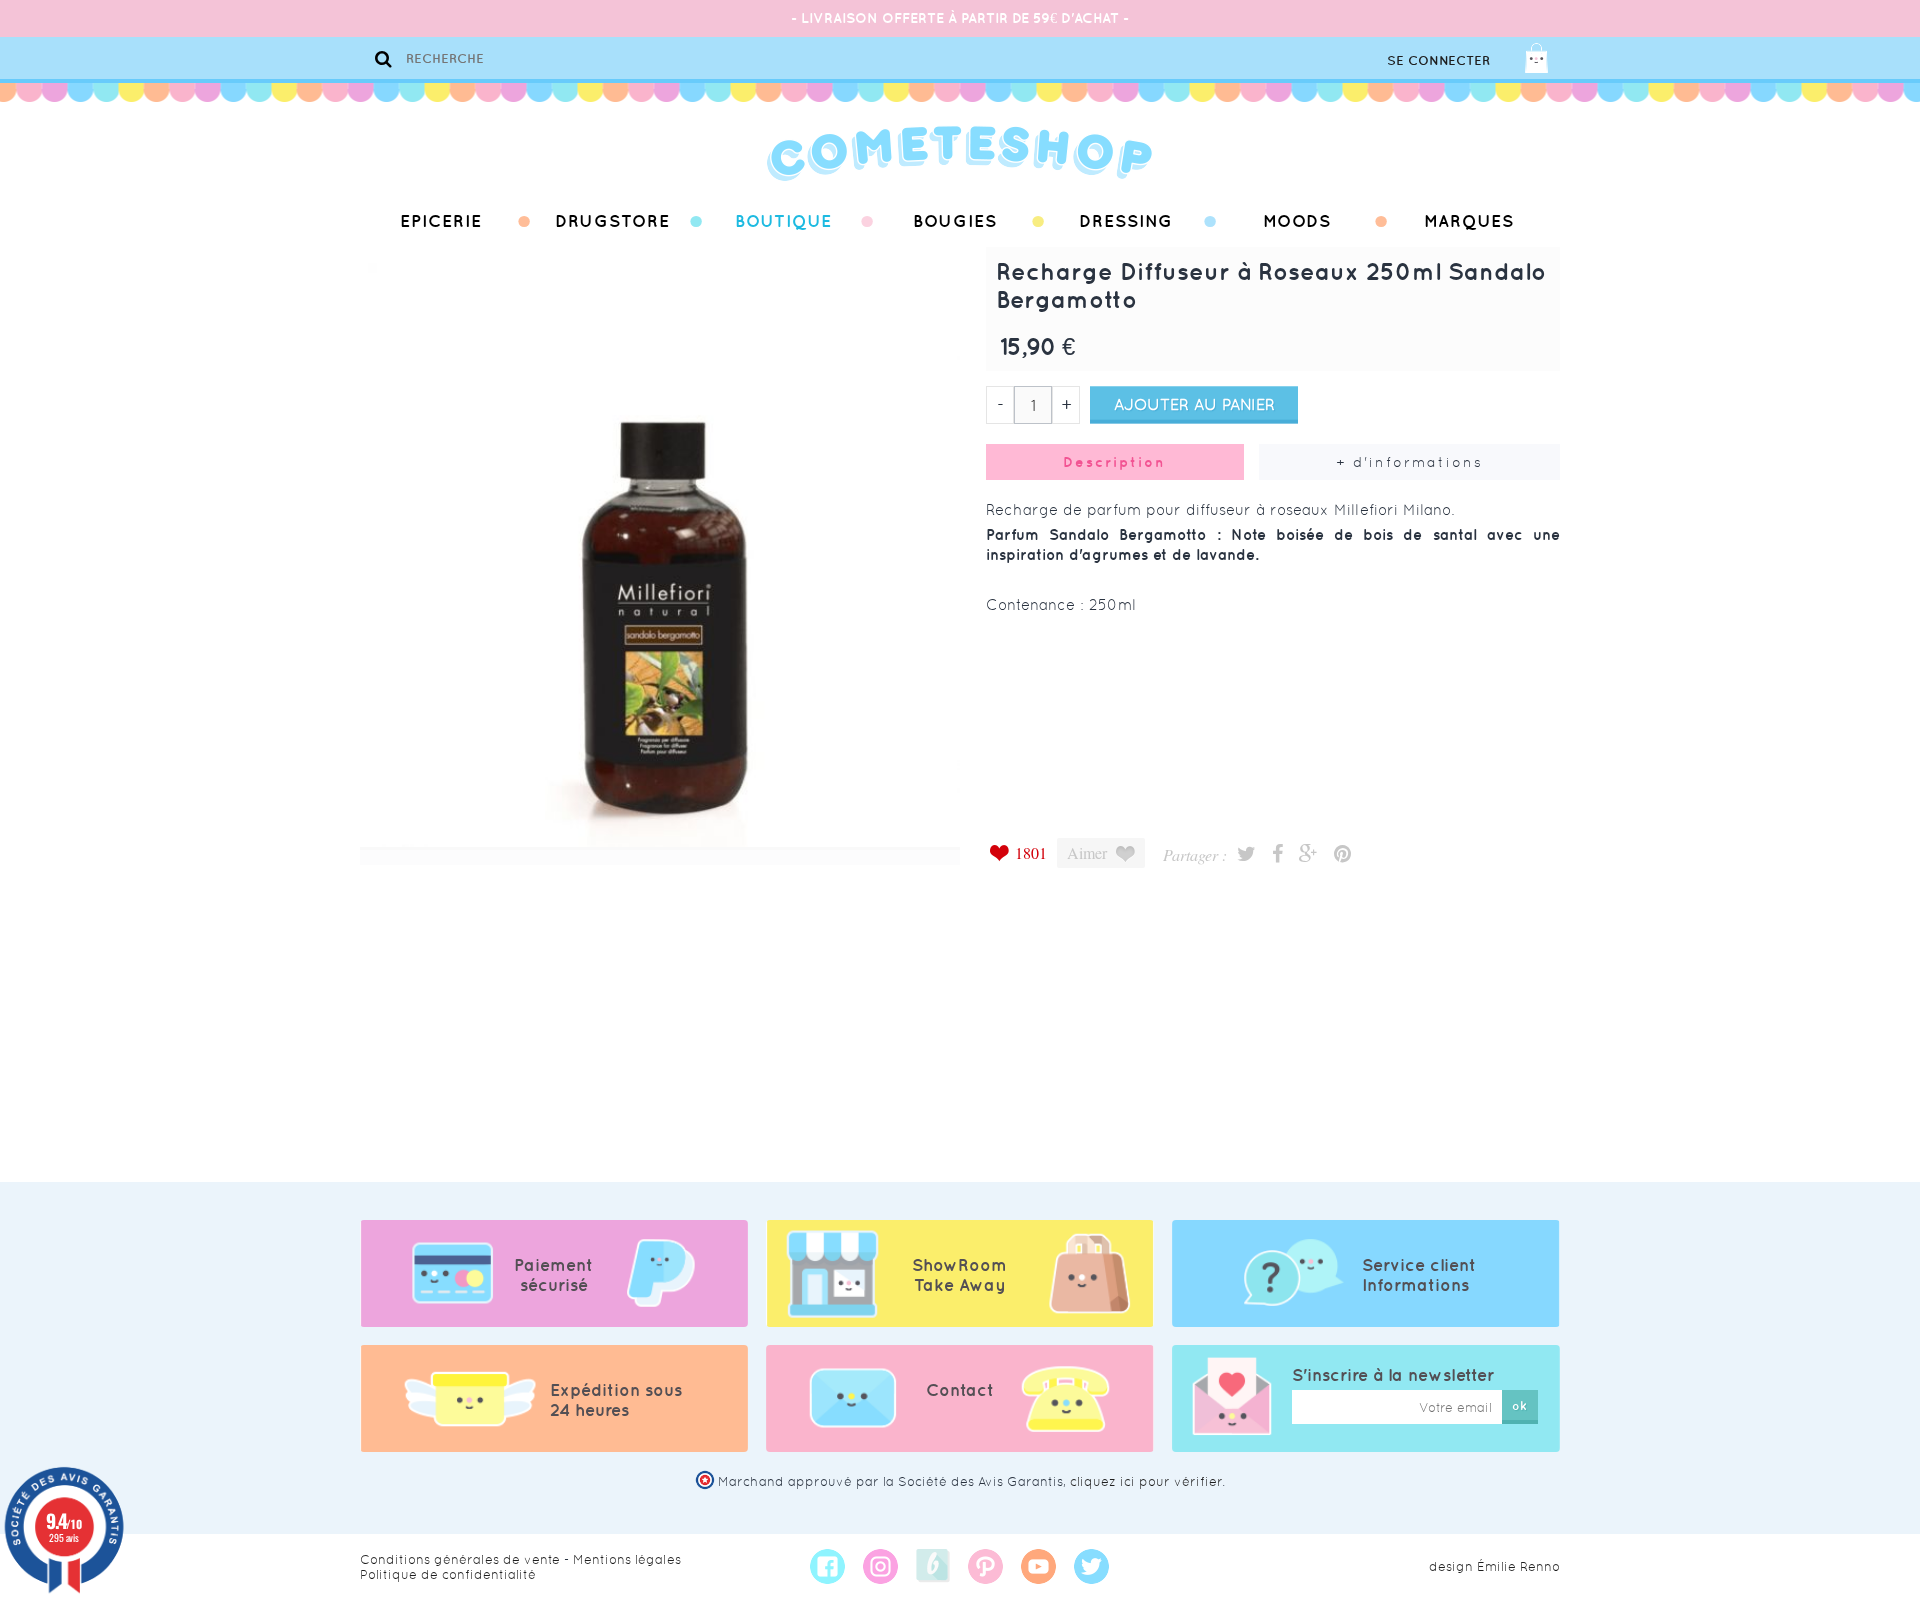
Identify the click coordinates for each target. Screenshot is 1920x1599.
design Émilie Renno (1494, 1566)
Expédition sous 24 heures (616, 1400)
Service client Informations (1419, 1275)
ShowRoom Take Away (959, 1275)
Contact (960, 1390)
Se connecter (1438, 60)
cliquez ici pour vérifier (1146, 1481)
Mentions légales (627, 1559)
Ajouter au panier (1194, 404)
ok (1519, 1405)
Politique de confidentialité (448, 1574)
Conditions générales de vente (460, 1559)
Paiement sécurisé (553, 1275)
